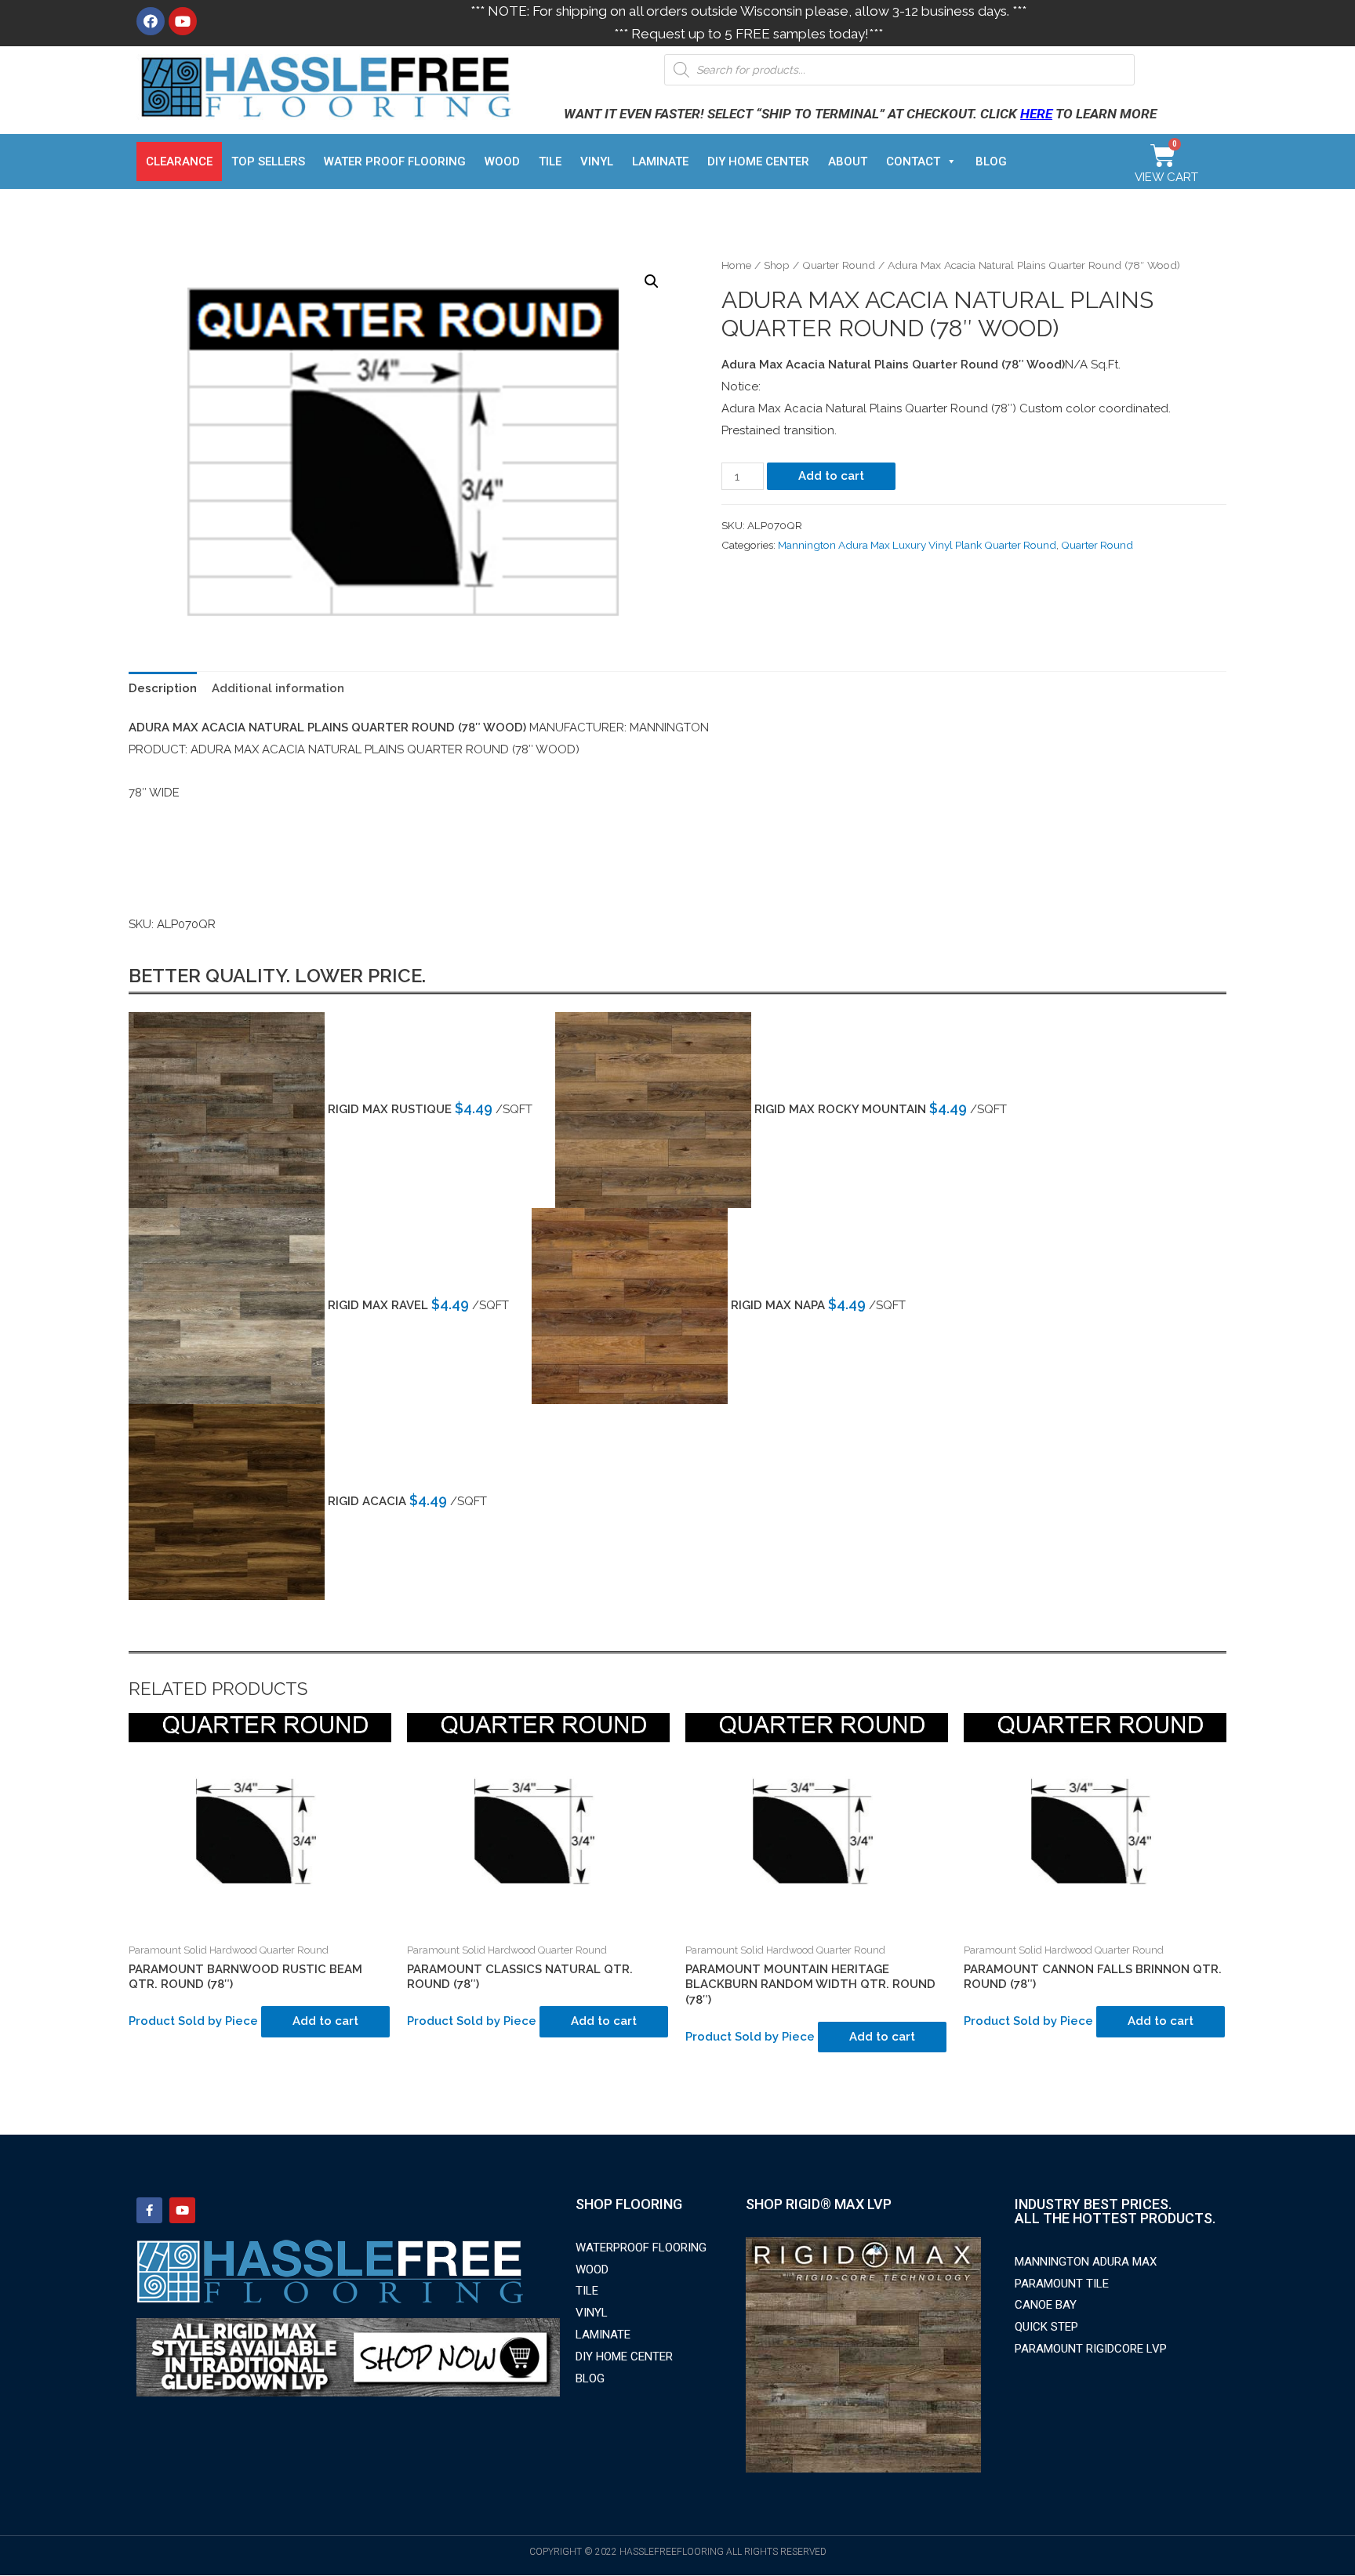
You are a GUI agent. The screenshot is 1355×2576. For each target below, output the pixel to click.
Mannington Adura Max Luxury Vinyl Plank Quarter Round (917, 545)
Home (736, 265)
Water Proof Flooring (395, 161)
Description (163, 688)
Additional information (278, 688)
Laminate (660, 161)
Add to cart (831, 476)
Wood (502, 161)
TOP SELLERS (268, 161)
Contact (913, 161)
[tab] (163, 689)
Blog (991, 161)
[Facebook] (151, 21)
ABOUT (848, 161)
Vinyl (597, 161)
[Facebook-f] (149, 2210)
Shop (777, 265)
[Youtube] (183, 21)
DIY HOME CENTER (758, 161)
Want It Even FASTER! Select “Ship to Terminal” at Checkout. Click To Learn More (860, 114)
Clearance (179, 161)
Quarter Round (839, 265)
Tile (550, 161)
